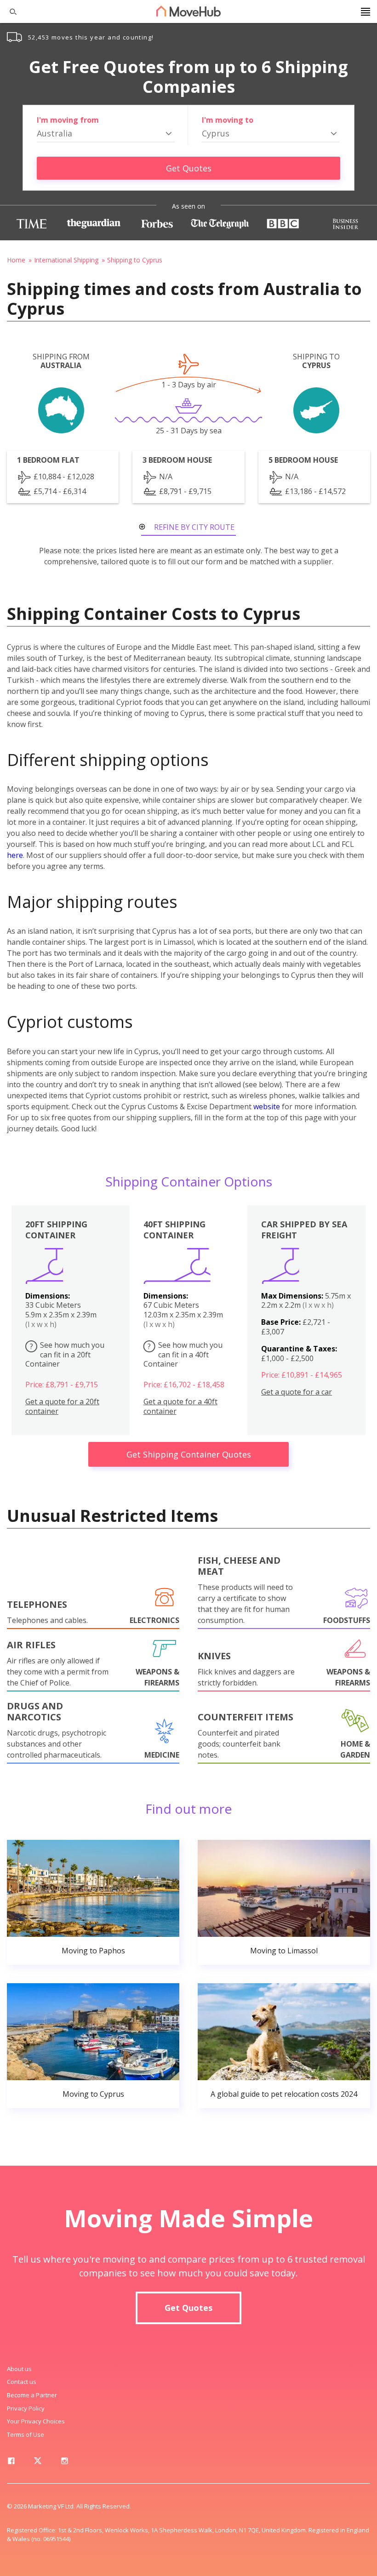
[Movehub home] (188, 11)
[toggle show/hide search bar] (9, 11)
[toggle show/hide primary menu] (366, 11)
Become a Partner (32, 2395)
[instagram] (64, 2463)
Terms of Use (26, 2434)
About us (19, 2369)
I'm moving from (68, 120)
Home (16, 260)
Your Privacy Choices (36, 2421)
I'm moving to (228, 120)
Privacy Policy (26, 2408)
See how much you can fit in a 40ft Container (183, 1355)
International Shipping (66, 260)
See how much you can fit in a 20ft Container (65, 1355)
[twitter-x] (38, 2463)
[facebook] (11, 2463)
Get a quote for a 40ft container (180, 1407)
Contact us (22, 2382)
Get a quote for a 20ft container (62, 1407)
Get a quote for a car (297, 1392)
